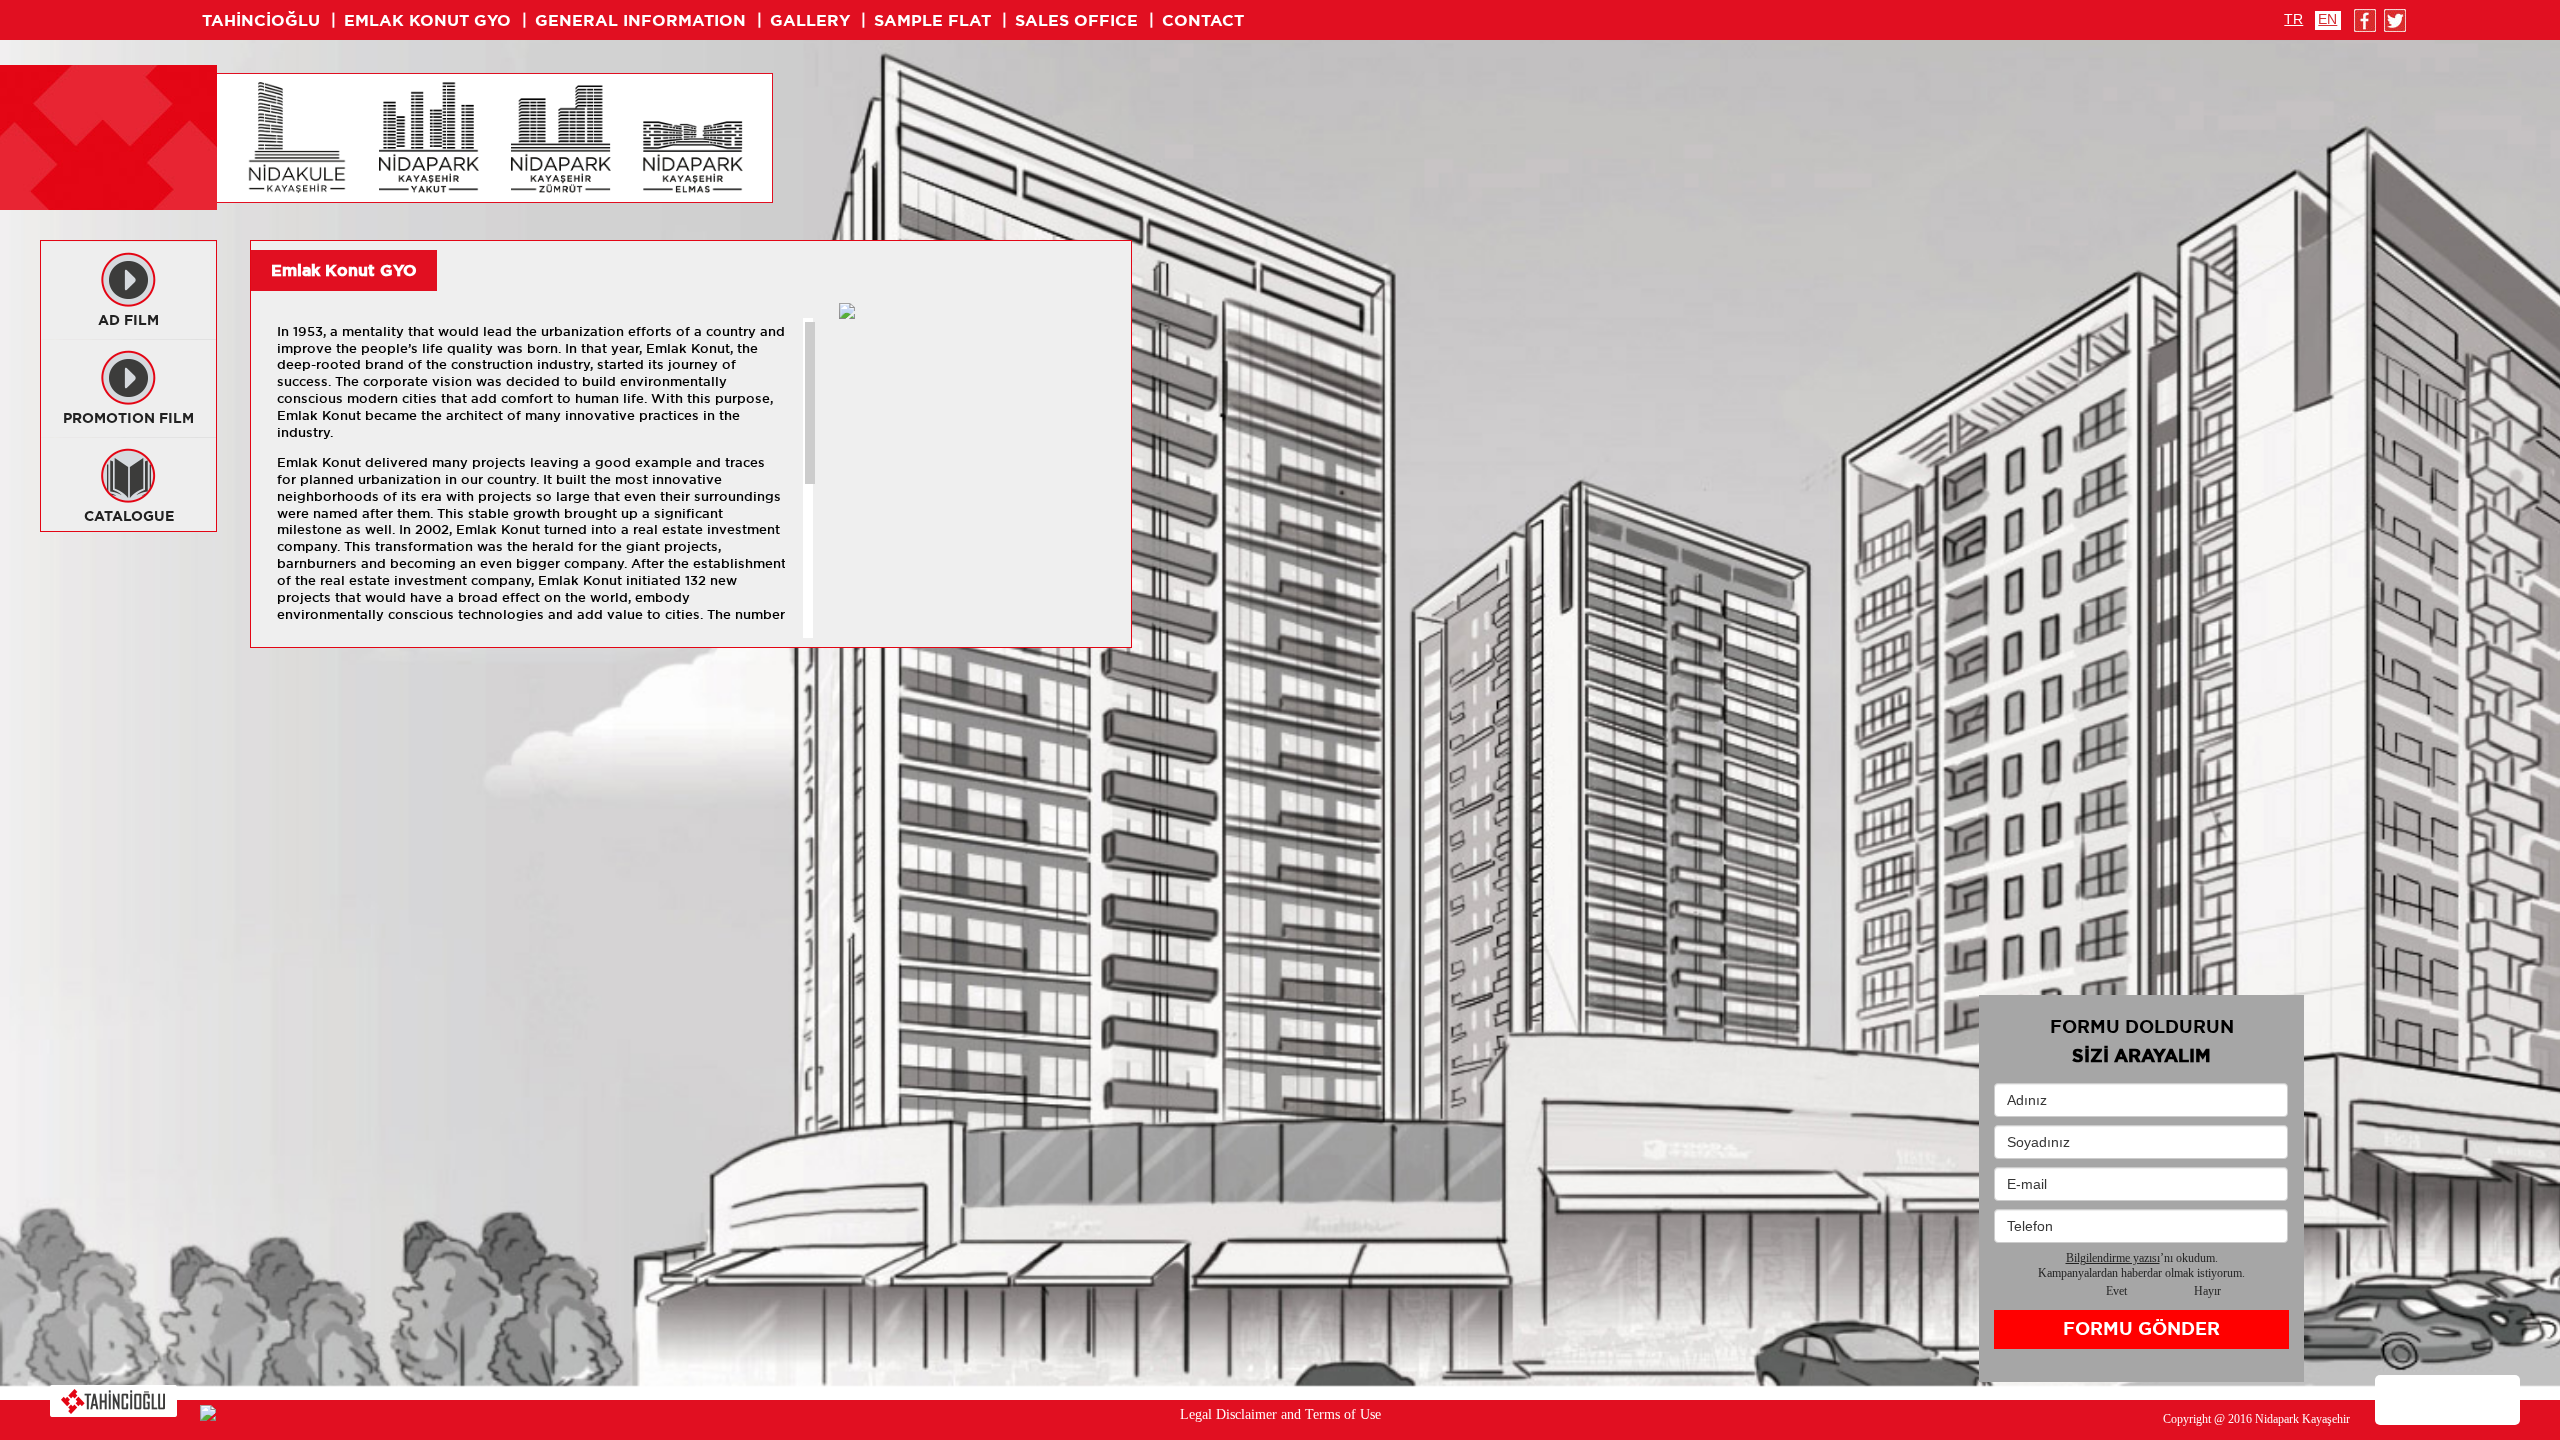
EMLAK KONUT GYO (427, 20)
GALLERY (810, 20)
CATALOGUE (129, 516)
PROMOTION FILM (128, 418)
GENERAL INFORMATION (640, 20)
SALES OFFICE (1076, 20)
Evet (2116, 1291)
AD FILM (128, 320)
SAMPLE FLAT (932, 20)
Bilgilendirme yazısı (2113, 1258)
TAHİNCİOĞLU (261, 20)
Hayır (2207, 1291)
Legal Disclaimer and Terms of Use (1280, 1414)
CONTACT (1203, 20)
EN (2327, 19)
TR (2293, 19)
